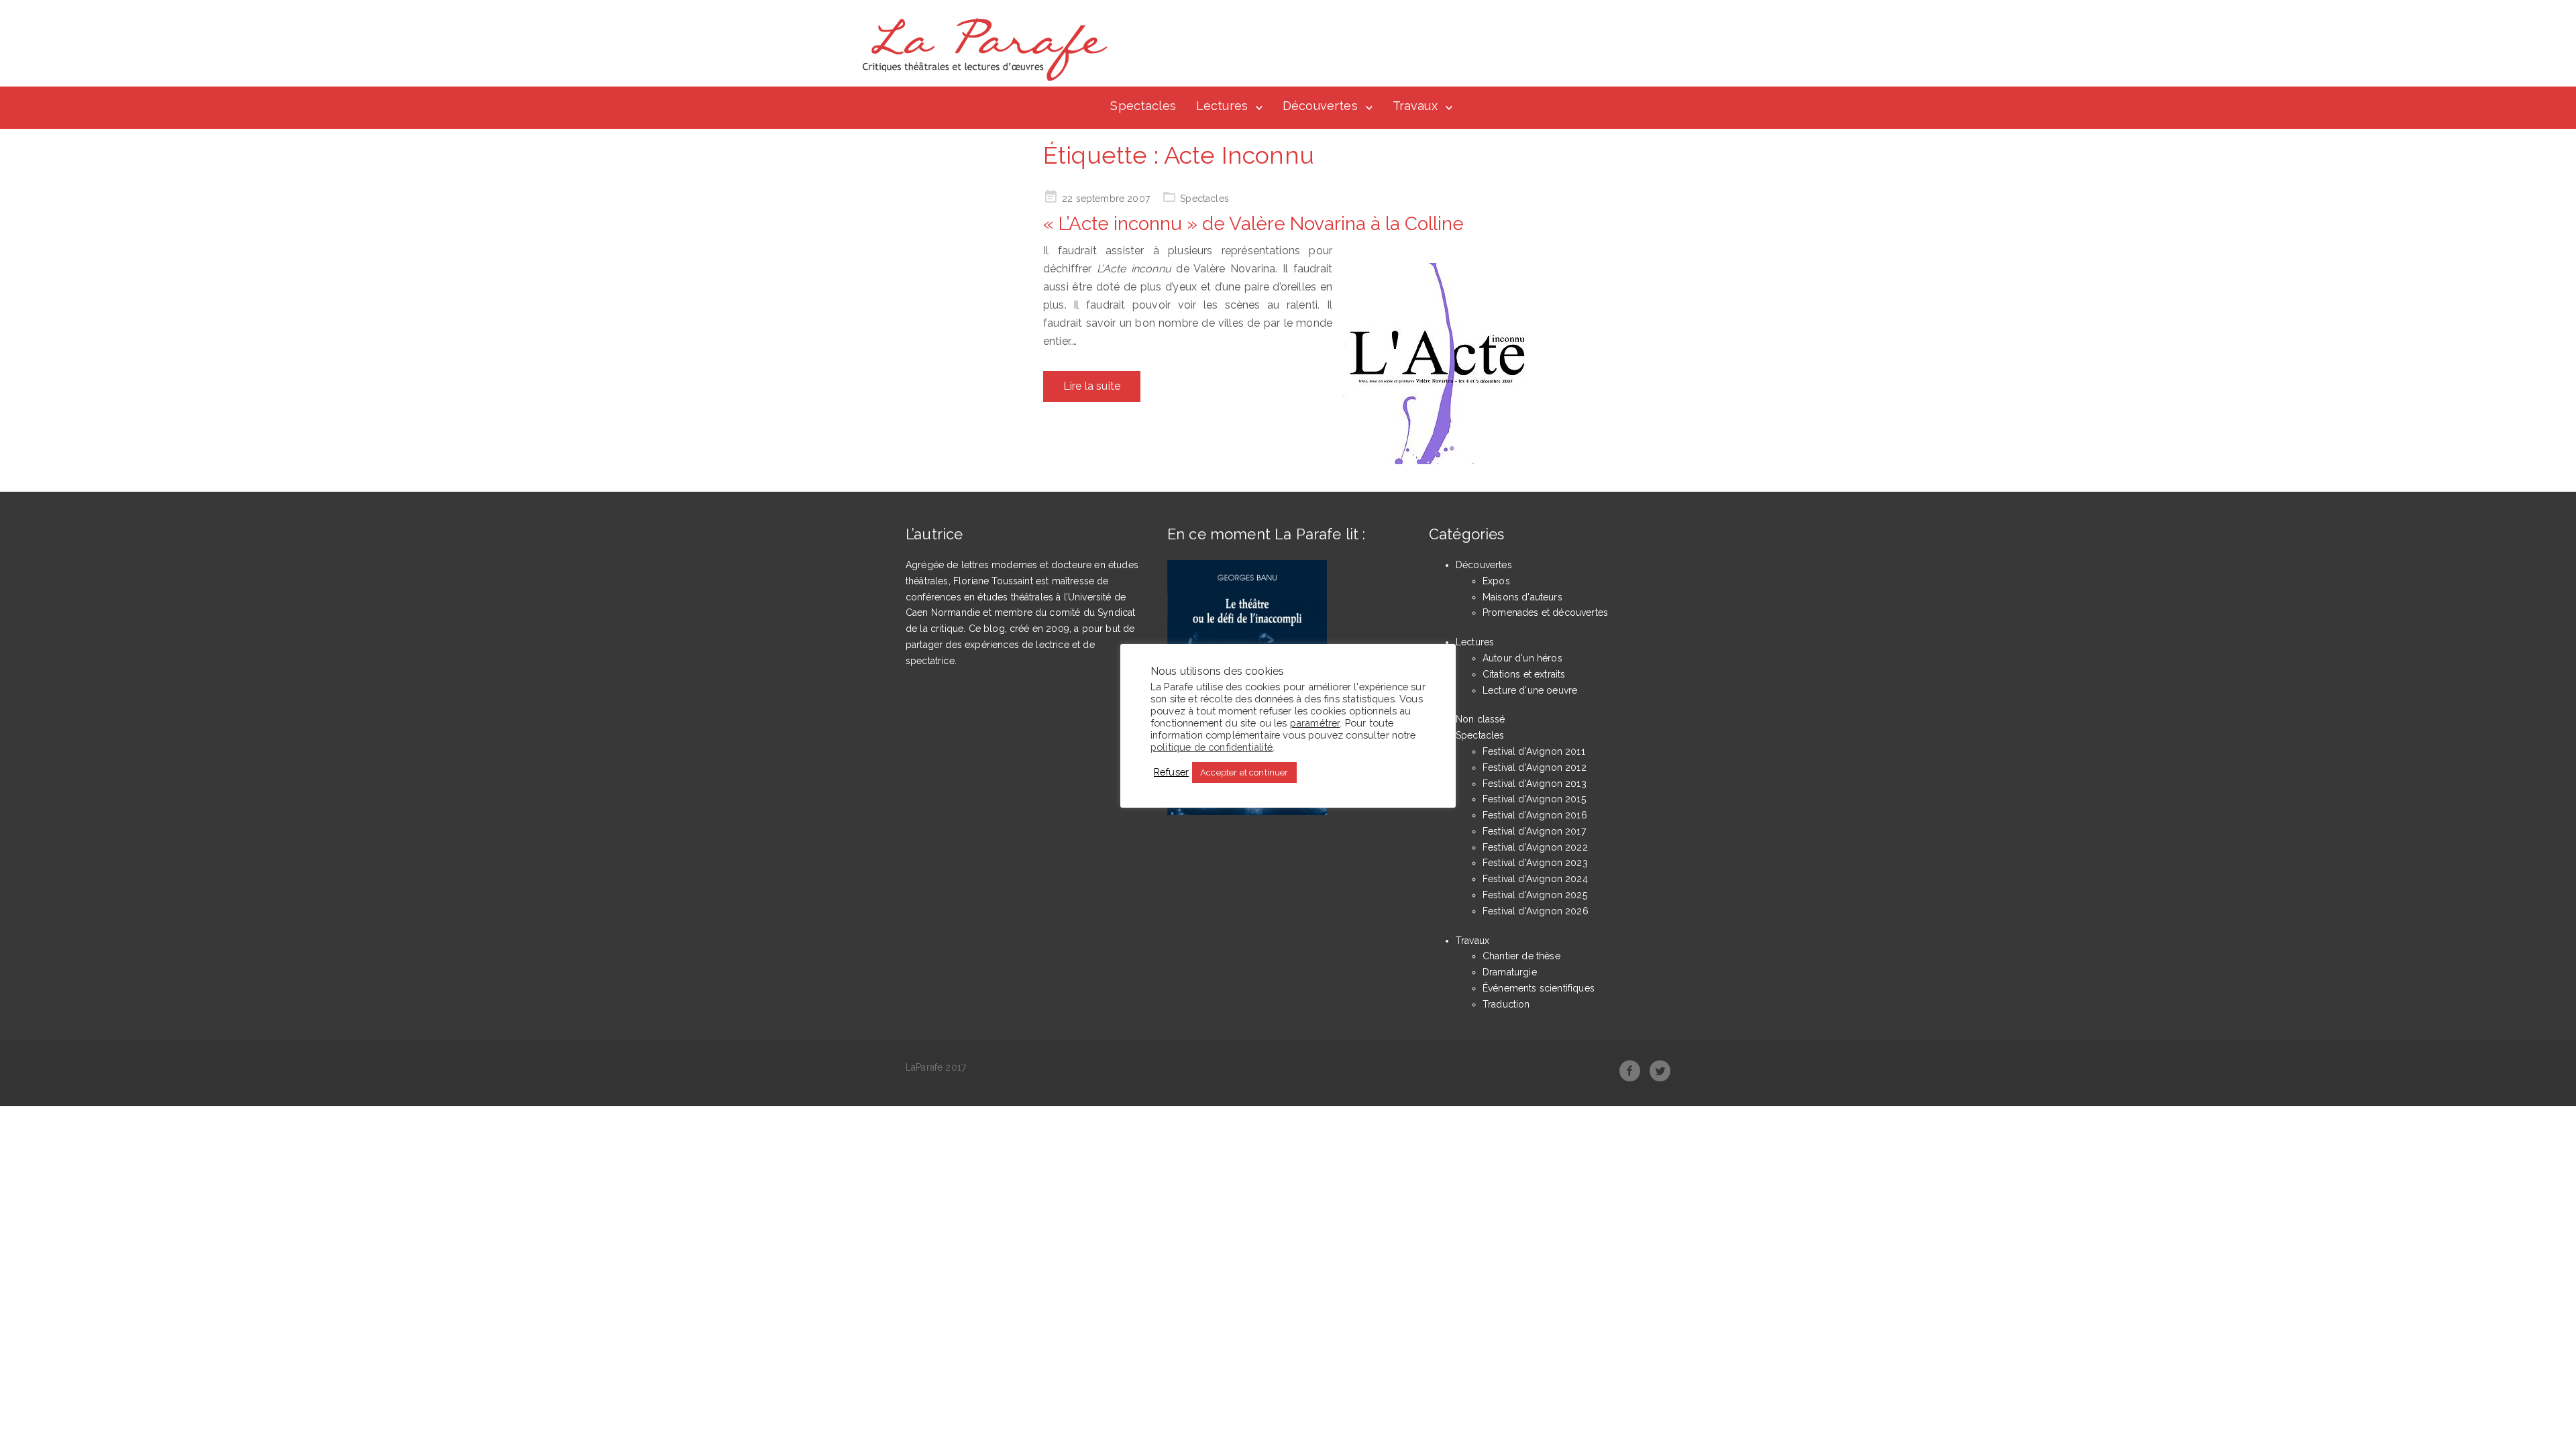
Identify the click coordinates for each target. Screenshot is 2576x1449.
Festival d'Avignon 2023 (1535, 863)
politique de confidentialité (1212, 747)
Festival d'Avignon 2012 (1535, 767)
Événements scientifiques (1539, 988)
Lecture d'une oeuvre (1530, 690)
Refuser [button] (1171, 772)
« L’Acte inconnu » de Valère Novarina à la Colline (1253, 224)
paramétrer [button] (1315, 723)
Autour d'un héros (1522, 658)
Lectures (1222, 106)
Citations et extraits (1524, 674)
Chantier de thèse (1521, 956)
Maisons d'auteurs (1522, 597)
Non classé (1481, 719)
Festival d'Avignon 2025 (1535, 895)
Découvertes (1320, 106)
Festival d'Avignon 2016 (1535, 815)
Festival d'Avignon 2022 (1535, 847)
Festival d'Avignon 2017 (1534, 831)
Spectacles (1143, 106)
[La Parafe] (981, 50)
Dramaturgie (1510, 972)
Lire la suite (1092, 386)
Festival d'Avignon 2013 (1535, 784)
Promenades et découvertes (1545, 612)
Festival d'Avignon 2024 (1535, 879)
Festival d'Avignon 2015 (1534, 799)
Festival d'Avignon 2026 (1536, 911)
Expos (1496, 581)
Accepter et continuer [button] (1244, 772)
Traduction (1506, 1004)
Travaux (1415, 106)
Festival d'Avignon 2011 (1534, 751)
